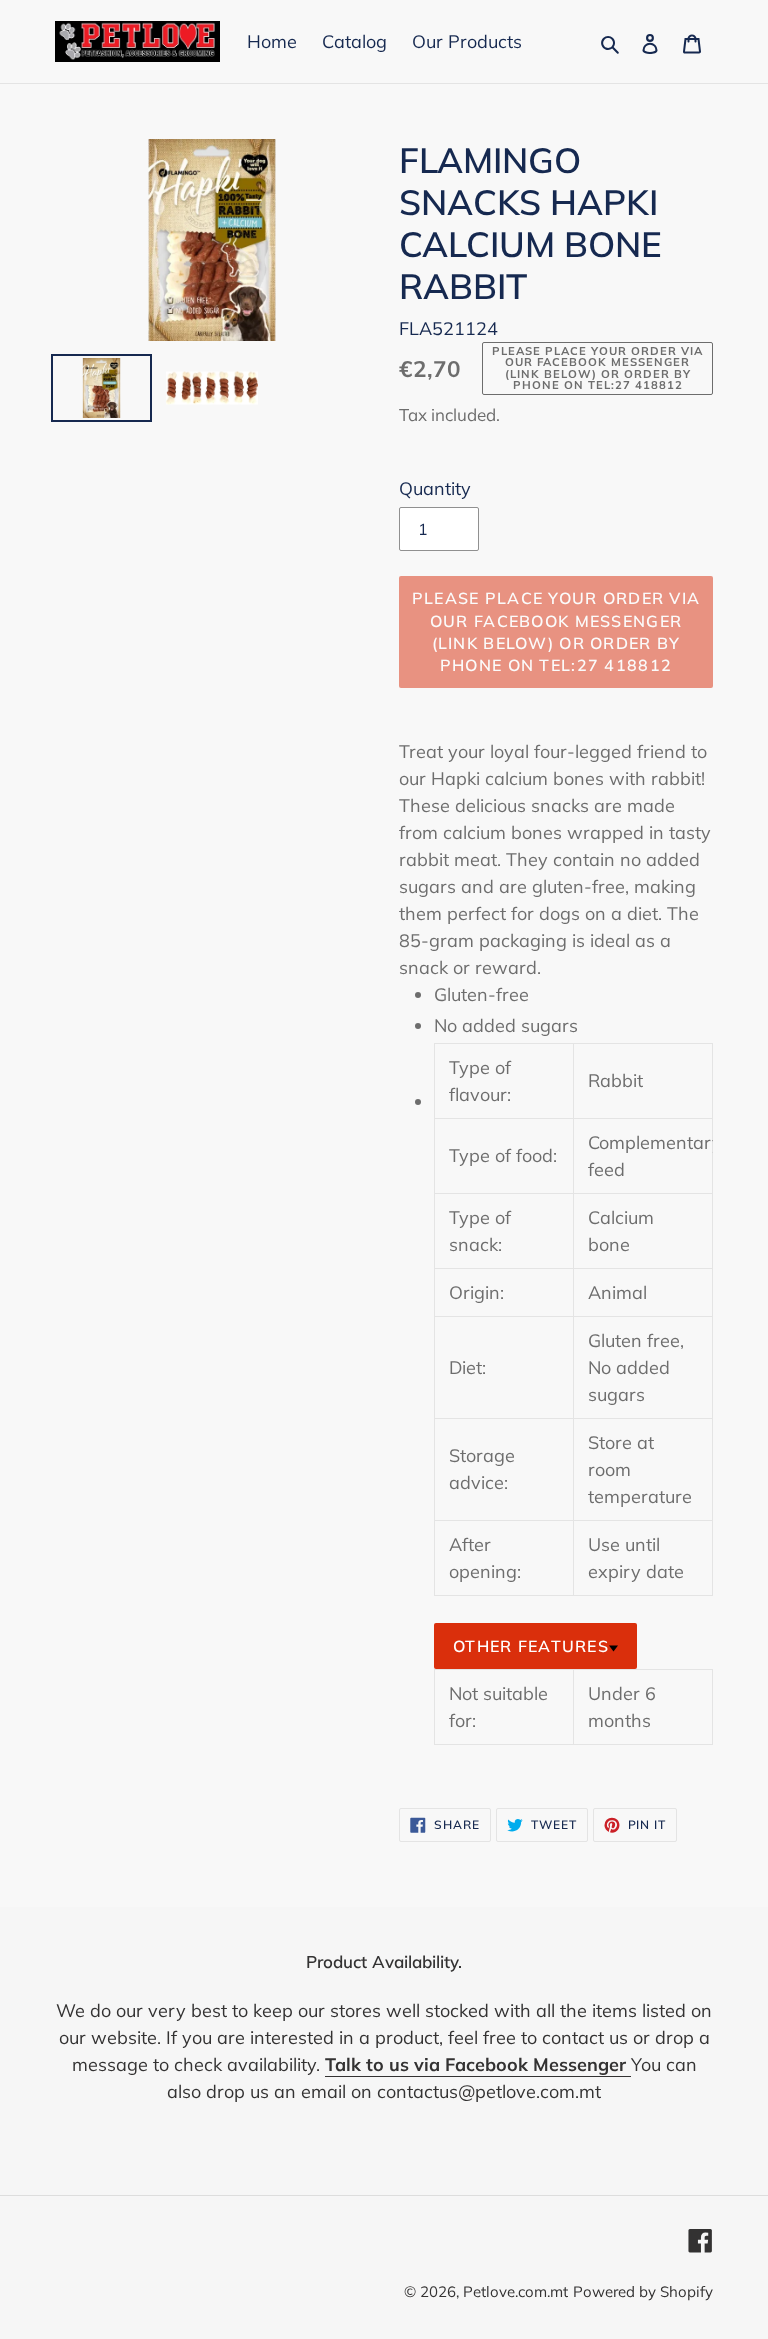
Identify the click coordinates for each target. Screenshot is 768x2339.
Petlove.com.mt (515, 2291)
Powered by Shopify (643, 2291)
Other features (531, 1646)
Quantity (435, 488)
